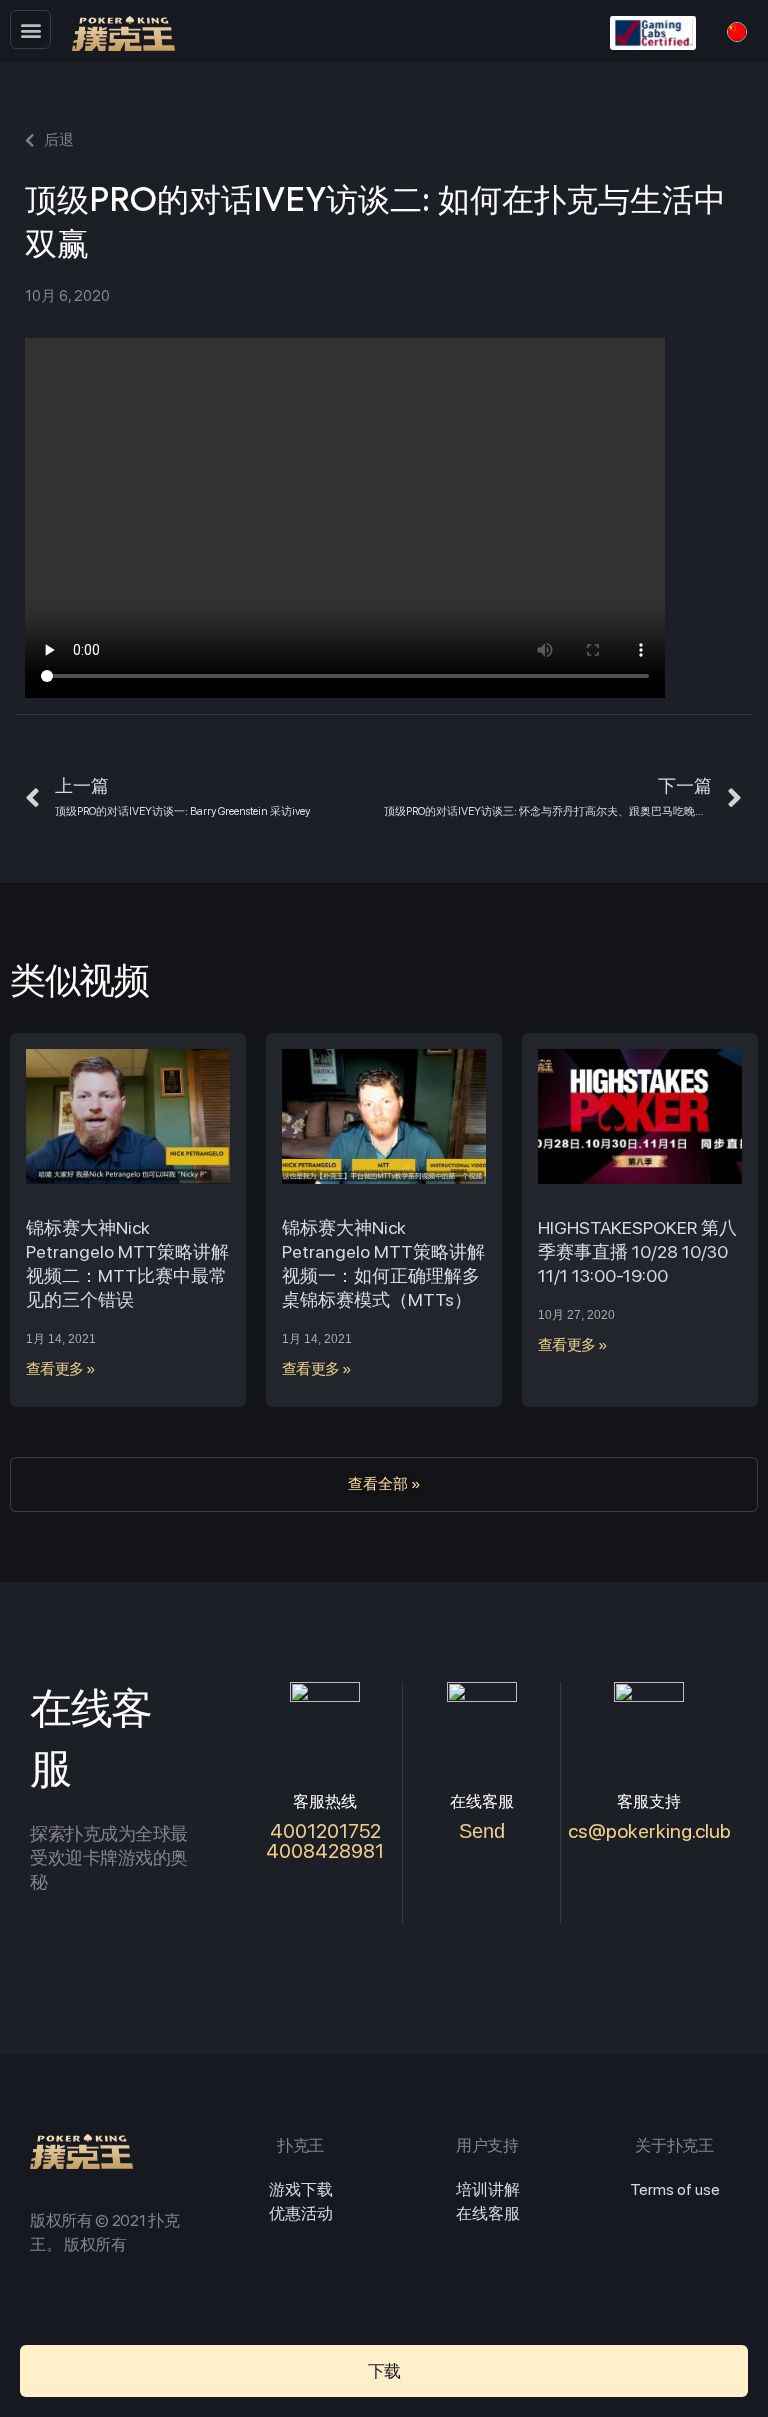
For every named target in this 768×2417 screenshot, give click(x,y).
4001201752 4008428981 (325, 1841)
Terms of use (675, 2189)
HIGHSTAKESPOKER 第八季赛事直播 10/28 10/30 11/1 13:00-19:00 (637, 1251)
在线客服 (488, 2213)
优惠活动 (301, 2213)
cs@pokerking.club (649, 1831)
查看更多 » (61, 1369)
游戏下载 (301, 2189)
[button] (30, 29)
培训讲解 (488, 2189)
